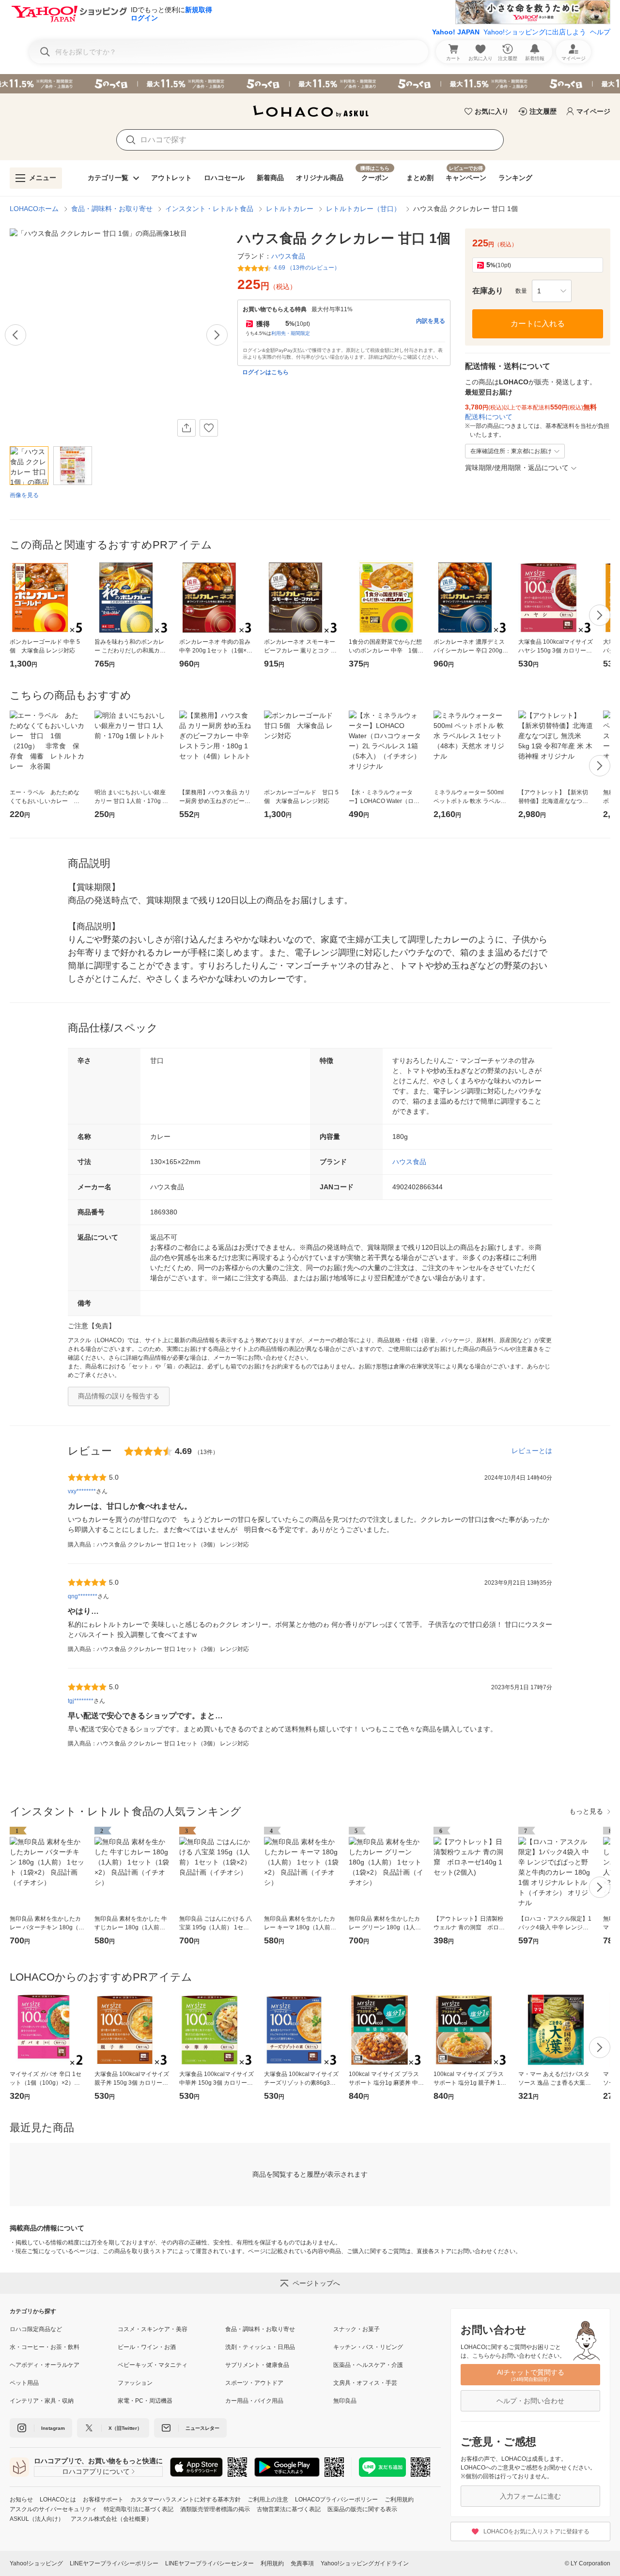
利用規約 (272, 2563)
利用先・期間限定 (291, 333)
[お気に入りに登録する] (209, 428)
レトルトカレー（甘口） (363, 209)
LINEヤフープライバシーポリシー (114, 2563)
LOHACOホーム (34, 209)
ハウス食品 (409, 1162)
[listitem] (64, 2329)
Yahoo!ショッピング (36, 2563)
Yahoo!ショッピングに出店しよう (535, 32)
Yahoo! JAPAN (456, 32)
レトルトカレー (290, 209)
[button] (552, 291)
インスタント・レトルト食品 (209, 209)
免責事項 (302, 2563)
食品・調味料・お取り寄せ (112, 209)
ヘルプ (600, 32)
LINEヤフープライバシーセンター (209, 2563)
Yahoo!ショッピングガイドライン (365, 2563)
